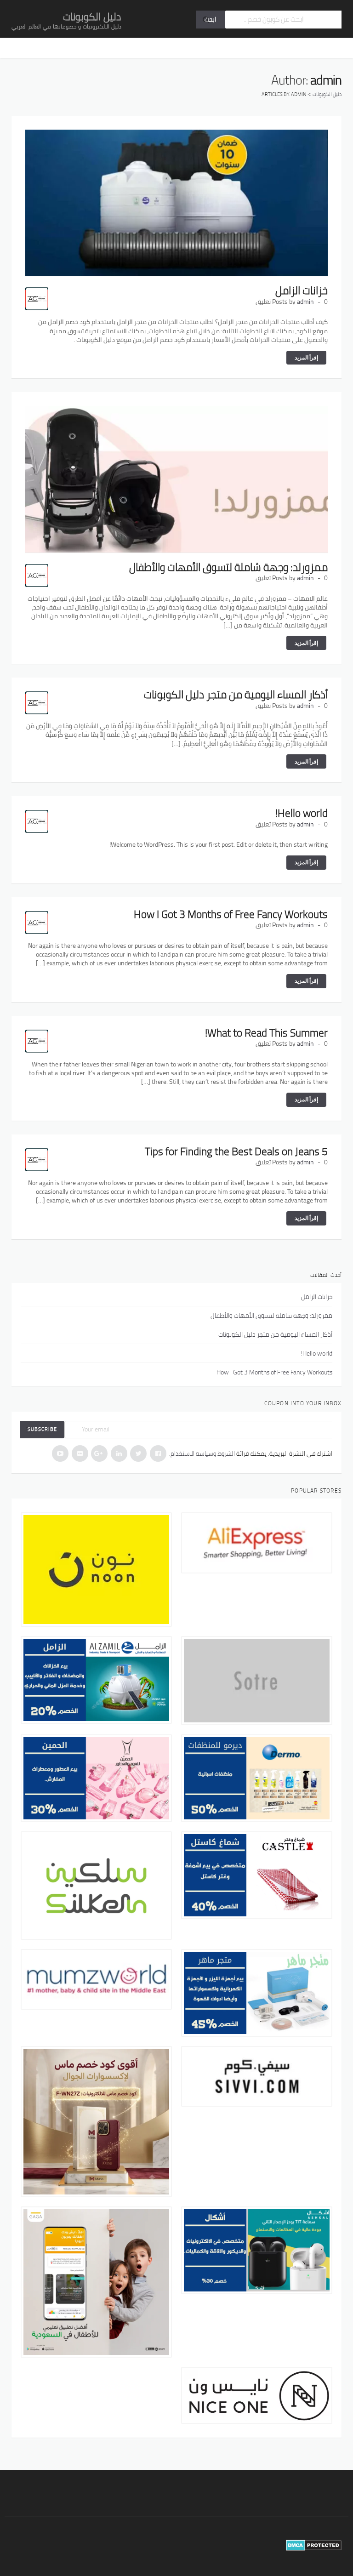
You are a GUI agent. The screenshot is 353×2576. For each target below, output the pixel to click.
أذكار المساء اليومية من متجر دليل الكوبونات (236, 694)
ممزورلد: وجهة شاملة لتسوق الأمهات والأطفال (228, 567)
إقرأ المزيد (306, 357)
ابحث (210, 19)
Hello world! (302, 813)
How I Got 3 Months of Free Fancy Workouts (231, 914)
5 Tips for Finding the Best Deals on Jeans (236, 1151)
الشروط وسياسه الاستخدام (203, 1453)
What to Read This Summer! (266, 1033)
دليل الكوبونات (92, 17)
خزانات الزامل (302, 290)
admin (305, 302)
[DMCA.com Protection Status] (314, 2545)
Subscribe (42, 1429)
